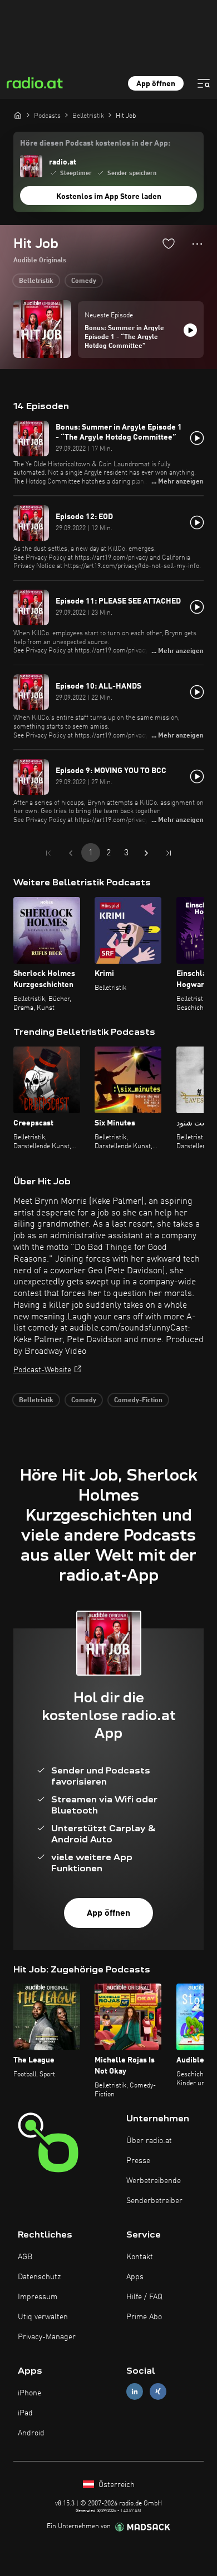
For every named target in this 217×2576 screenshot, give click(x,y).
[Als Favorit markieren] (169, 243)
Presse (138, 2161)
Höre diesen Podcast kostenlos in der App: (95, 143)
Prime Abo (144, 2317)
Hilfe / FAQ (144, 2297)
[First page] (48, 853)
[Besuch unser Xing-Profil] (158, 2391)
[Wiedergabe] (190, 330)
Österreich (115, 2485)
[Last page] (169, 853)
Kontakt (140, 2257)
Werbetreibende (154, 2181)
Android (31, 2433)
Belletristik (36, 281)
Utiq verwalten (43, 2317)
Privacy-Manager (47, 2337)
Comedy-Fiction (138, 1401)
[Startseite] (18, 115)
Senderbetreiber (154, 2201)
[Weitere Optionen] (197, 244)
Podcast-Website (42, 1370)
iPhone (29, 2393)
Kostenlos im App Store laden (109, 197)
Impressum (38, 2297)
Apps (135, 2277)
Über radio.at (149, 2141)
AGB (25, 2257)
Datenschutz (39, 2277)
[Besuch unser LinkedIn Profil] (135, 2391)
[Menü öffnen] (204, 83)
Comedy (84, 281)
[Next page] (146, 853)
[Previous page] (71, 853)
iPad (25, 2413)
